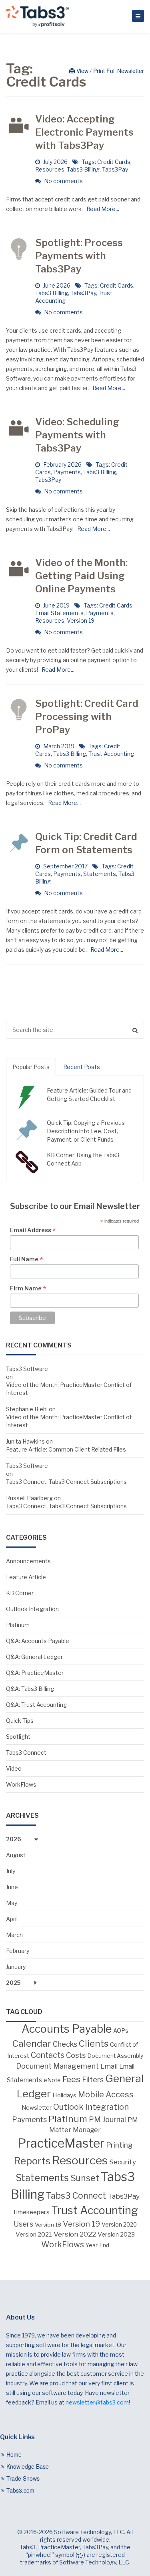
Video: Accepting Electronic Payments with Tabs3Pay (84, 132)
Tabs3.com (20, 2490)
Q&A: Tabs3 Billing (30, 1689)
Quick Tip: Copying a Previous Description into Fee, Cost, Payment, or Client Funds (86, 1131)
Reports (32, 2161)
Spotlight (18, 1737)
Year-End (97, 2245)
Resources (50, 169)
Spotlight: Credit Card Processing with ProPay (87, 717)
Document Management (57, 2066)
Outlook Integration (32, 1609)
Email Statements (59, 613)
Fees (71, 2079)
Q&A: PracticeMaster (35, 1673)
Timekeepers (31, 2212)
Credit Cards (114, 162)
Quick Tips (20, 1721)
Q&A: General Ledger (34, 1657)
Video (14, 1768)
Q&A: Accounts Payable (38, 1641)
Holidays (64, 2095)
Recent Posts (82, 1067)
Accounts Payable (67, 2029)
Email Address (33, 1230)
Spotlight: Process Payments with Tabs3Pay (79, 256)
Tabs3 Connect (26, 1753)
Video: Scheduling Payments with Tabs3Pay (77, 435)
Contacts (48, 2055)
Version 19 (81, 620)
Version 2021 (34, 2235)
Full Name (26, 1259)
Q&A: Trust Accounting (36, 1705)
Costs (76, 2055)
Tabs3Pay (115, 169)
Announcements (28, 1561)
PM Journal (107, 2119)
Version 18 (48, 2225)
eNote (52, 2080)
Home (14, 2454)
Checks (65, 2044)
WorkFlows (21, 1784)
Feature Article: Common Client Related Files (66, 1449)
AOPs (121, 2031)
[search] (75, 1030)
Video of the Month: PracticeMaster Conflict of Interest (69, 1389)
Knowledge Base (28, 2466)
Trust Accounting (111, 754)
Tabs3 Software (27, 1369)
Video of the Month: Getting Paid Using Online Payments (81, 576)
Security (123, 2162)
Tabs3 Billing (83, 169)
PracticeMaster (61, 2143)
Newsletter (37, 2108)
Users (23, 2224)
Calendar (32, 2043)
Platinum (18, 1625)
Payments (67, 472)
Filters (93, 2079)
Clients (94, 2043)
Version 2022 (75, 2234)
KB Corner (20, 1593)
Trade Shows (23, 2478)
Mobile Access (106, 2095)
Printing (119, 2145)
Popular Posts (31, 1067)
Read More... (102, 209)
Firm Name (28, 1288)
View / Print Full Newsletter (109, 71)
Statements (100, 874)
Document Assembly (115, 2056)
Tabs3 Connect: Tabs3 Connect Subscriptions (66, 1482)
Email (109, 2066)
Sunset (85, 2178)
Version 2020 (119, 2225)
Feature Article (26, 1577)
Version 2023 (116, 2234)
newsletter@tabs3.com (97, 2402)
